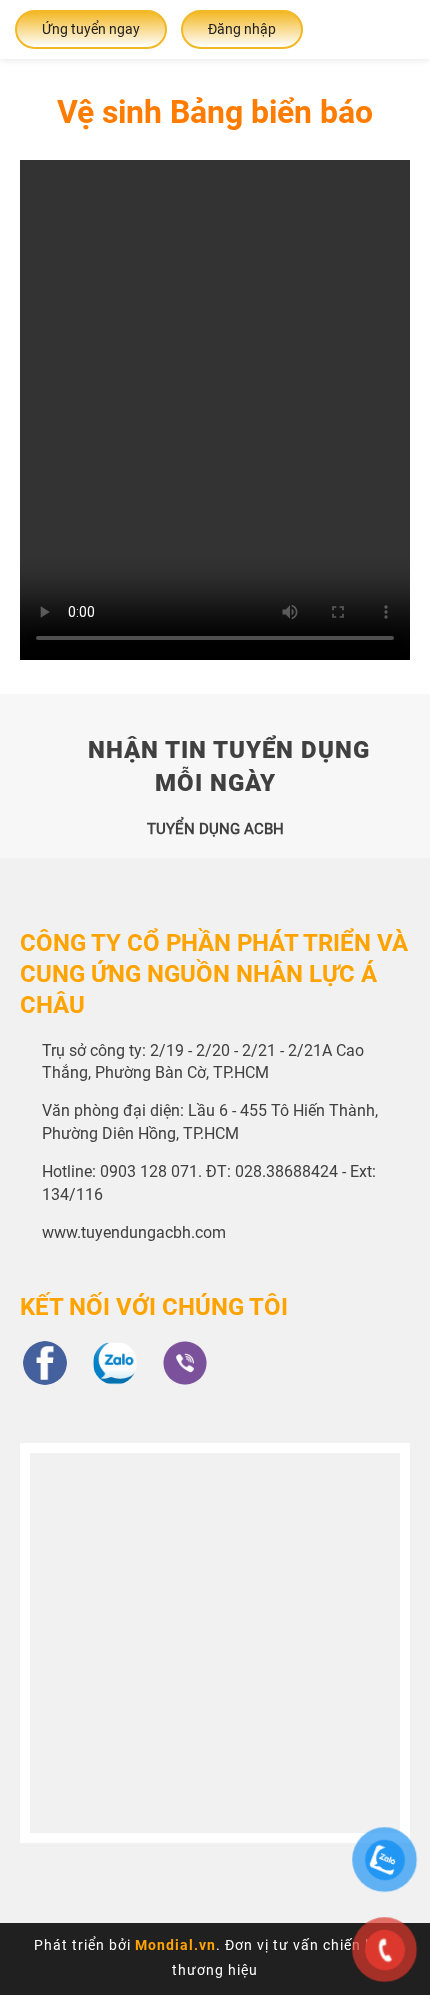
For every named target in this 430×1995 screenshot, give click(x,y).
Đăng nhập (242, 29)
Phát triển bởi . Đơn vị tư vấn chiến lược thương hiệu (215, 1957)
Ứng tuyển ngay (91, 29)
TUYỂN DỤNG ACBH (215, 829)
